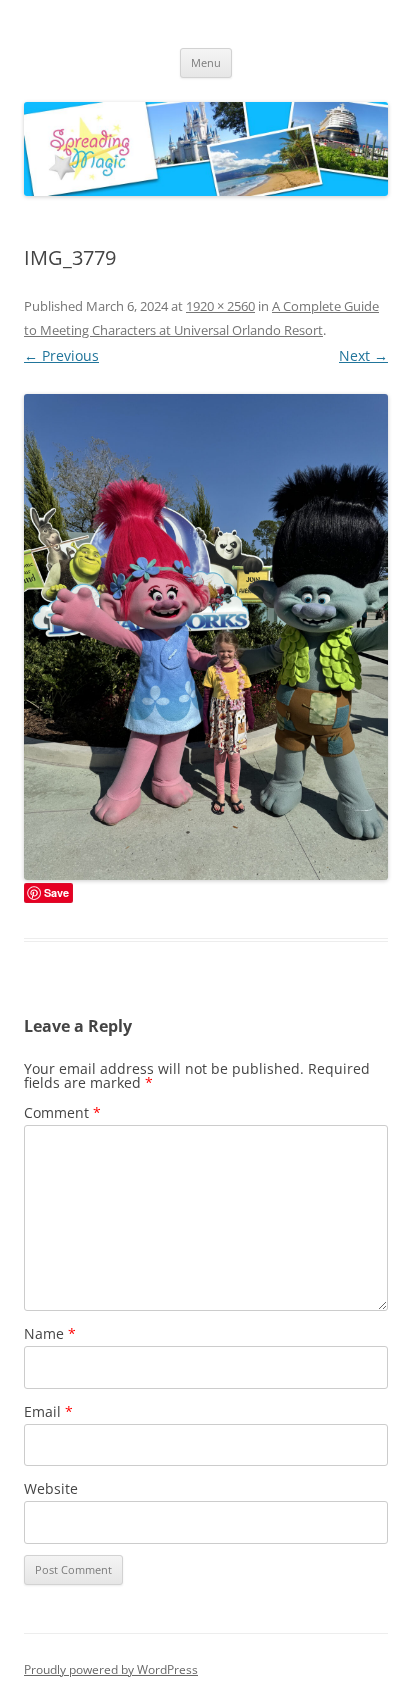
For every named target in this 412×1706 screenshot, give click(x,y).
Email (48, 1411)
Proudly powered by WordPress (111, 1669)
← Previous (61, 355)
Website (51, 1488)
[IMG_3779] (206, 636)
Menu (206, 62)
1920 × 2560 (220, 306)
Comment (62, 1112)
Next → (363, 355)
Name (50, 1333)
